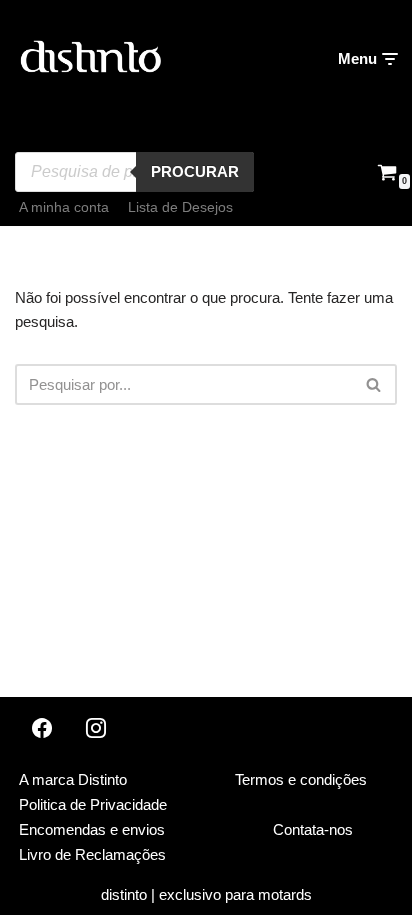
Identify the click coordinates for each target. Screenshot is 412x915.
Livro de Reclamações (92, 854)
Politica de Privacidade (93, 804)
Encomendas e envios (92, 829)
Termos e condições (301, 779)
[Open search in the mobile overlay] (134, 137)
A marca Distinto (73, 779)
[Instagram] (96, 728)
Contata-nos (313, 829)
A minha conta (64, 207)
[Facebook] (42, 728)
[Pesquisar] (374, 384)
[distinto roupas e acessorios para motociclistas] (90, 59)
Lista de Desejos (180, 207)
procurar (195, 171)
